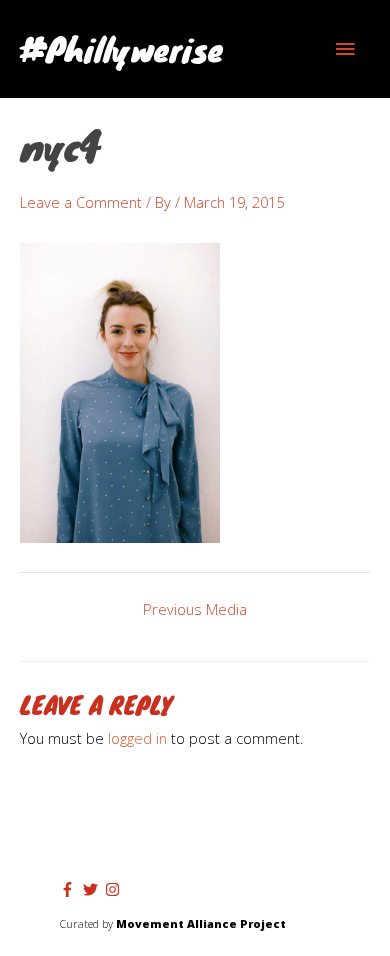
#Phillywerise (121, 48)
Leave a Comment (81, 202)
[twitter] (93, 889)
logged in (137, 738)
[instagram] (115, 889)
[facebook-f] (70, 889)
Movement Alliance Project (201, 923)
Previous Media (195, 609)
